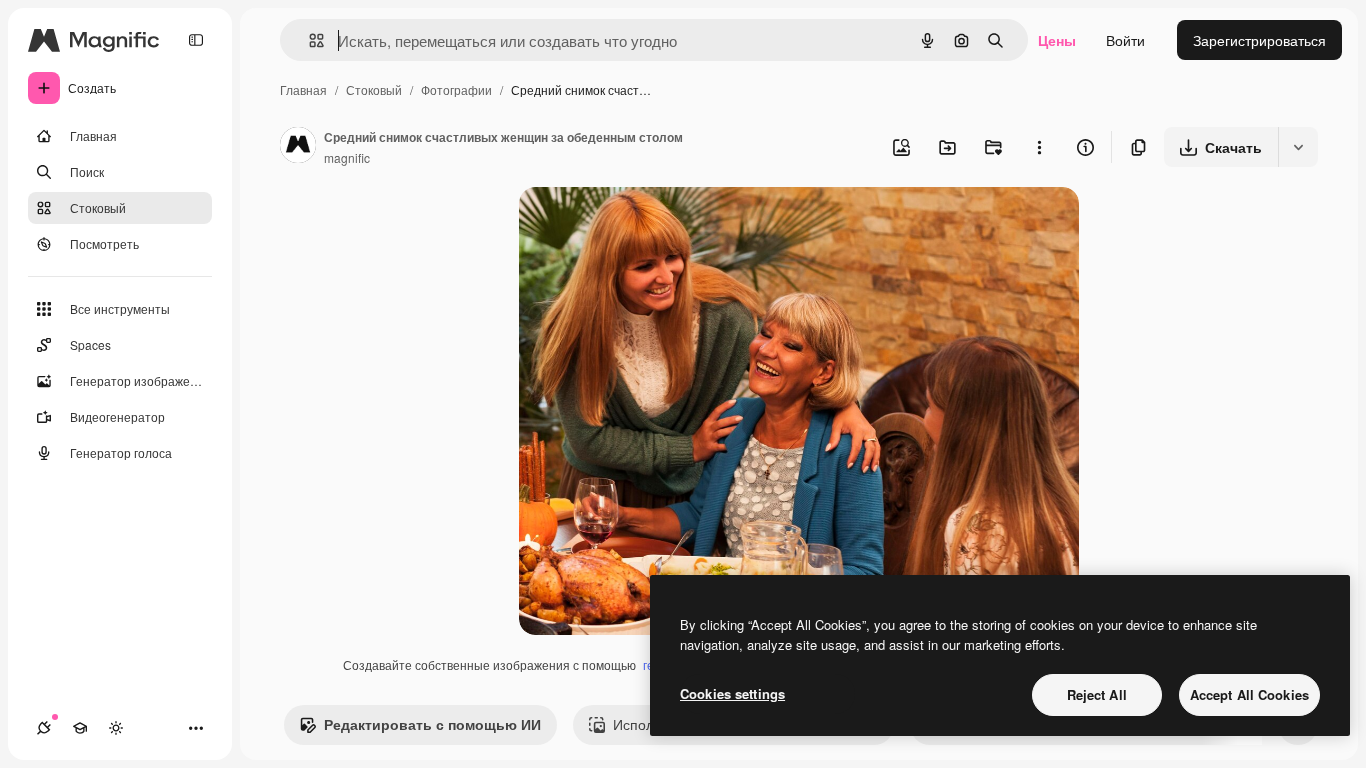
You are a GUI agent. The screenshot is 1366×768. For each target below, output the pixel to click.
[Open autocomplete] (308, 40)
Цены (1057, 40)
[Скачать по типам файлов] (1298, 147)
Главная (303, 89)
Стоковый (374, 89)
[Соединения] (44, 728)
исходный (653, 225)
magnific (347, 157)
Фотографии (456, 89)
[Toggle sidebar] (196, 40)
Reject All (1097, 694)
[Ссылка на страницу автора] (298, 147)
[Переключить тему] (116, 728)
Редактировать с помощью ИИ (432, 724)
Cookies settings (732, 693)
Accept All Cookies (1249, 694)
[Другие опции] (1039, 147)
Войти (1125, 40)
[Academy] (80, 728)
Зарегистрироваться (1259, 40)
